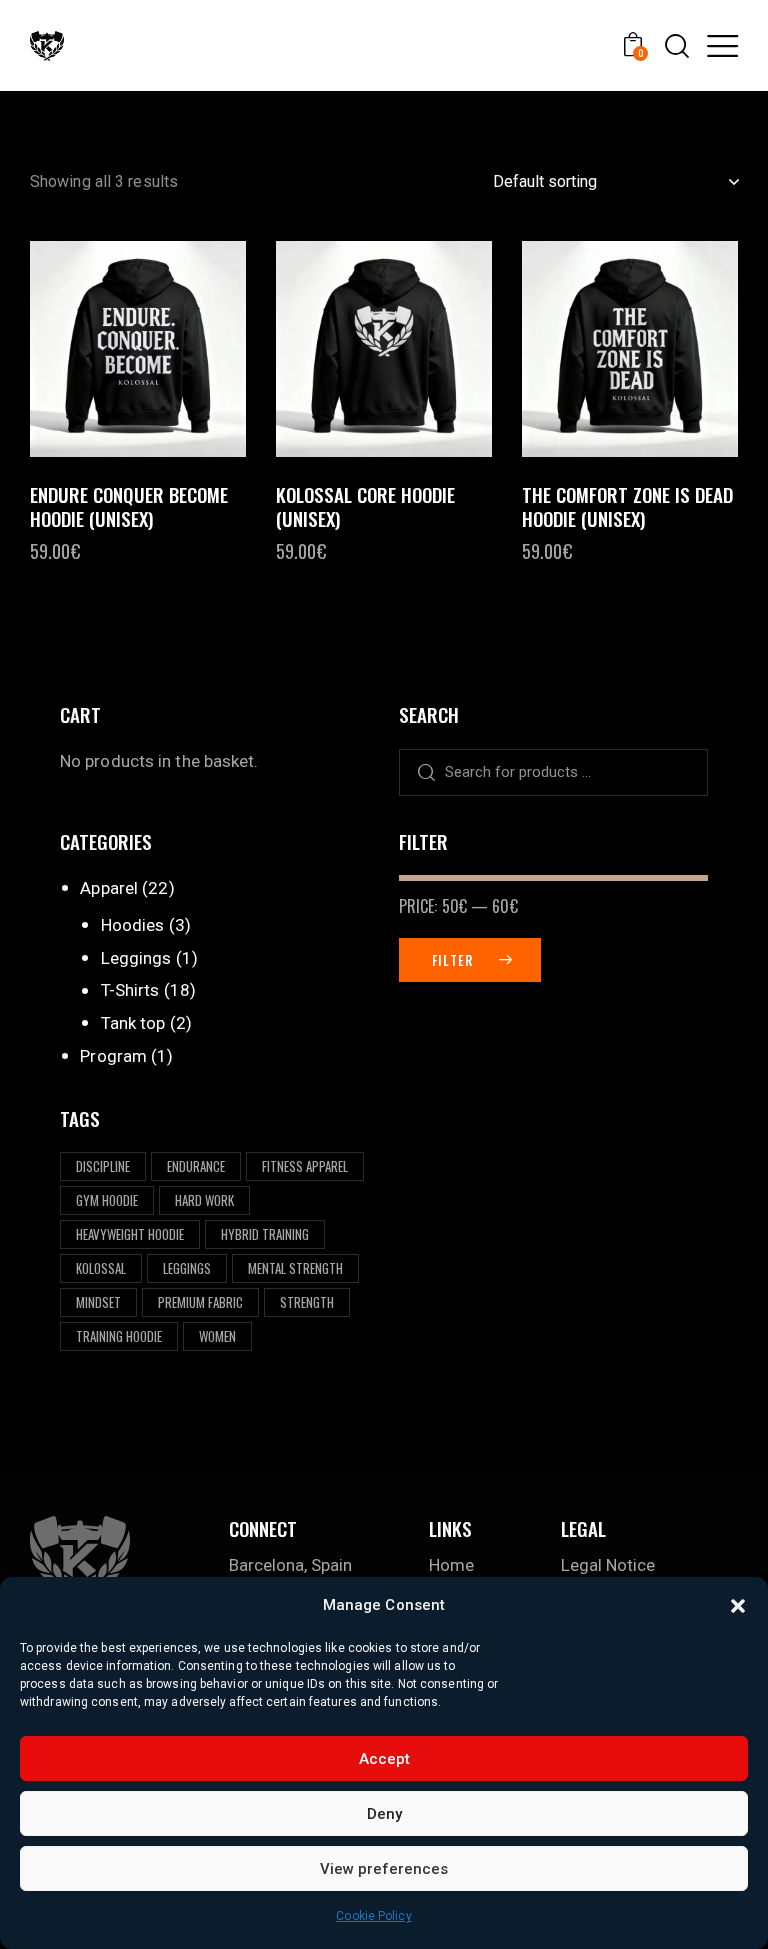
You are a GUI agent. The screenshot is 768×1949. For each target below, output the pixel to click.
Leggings (136, 958)
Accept (384, 1759)
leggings (187, 1268)
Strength (307, 1302)
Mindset (98, 1302)
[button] (738, 1606)
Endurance (196, 1166)
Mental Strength (295, 1268)
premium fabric (200, 1302)
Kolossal (101, 1268)
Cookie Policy (373, 1916)
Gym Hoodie (107, 1200)
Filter (452, 960)
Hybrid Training (265, 1234)
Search (418, 773)
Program (113, 1056)
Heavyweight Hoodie (130, 1234)
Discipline (103, 1166)
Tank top (133, 1023)
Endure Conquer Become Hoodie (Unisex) (129, 506)
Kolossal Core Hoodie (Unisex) (365, 506)
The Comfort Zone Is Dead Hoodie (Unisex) (627, 506)
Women (217, 1336)
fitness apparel (305, 1166)
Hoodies (133, 925)
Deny (384, 1814)
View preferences (384, 1869)
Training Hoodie (119, 1336)
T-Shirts (130, 990)
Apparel (109, 888)
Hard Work (204, 1200)
